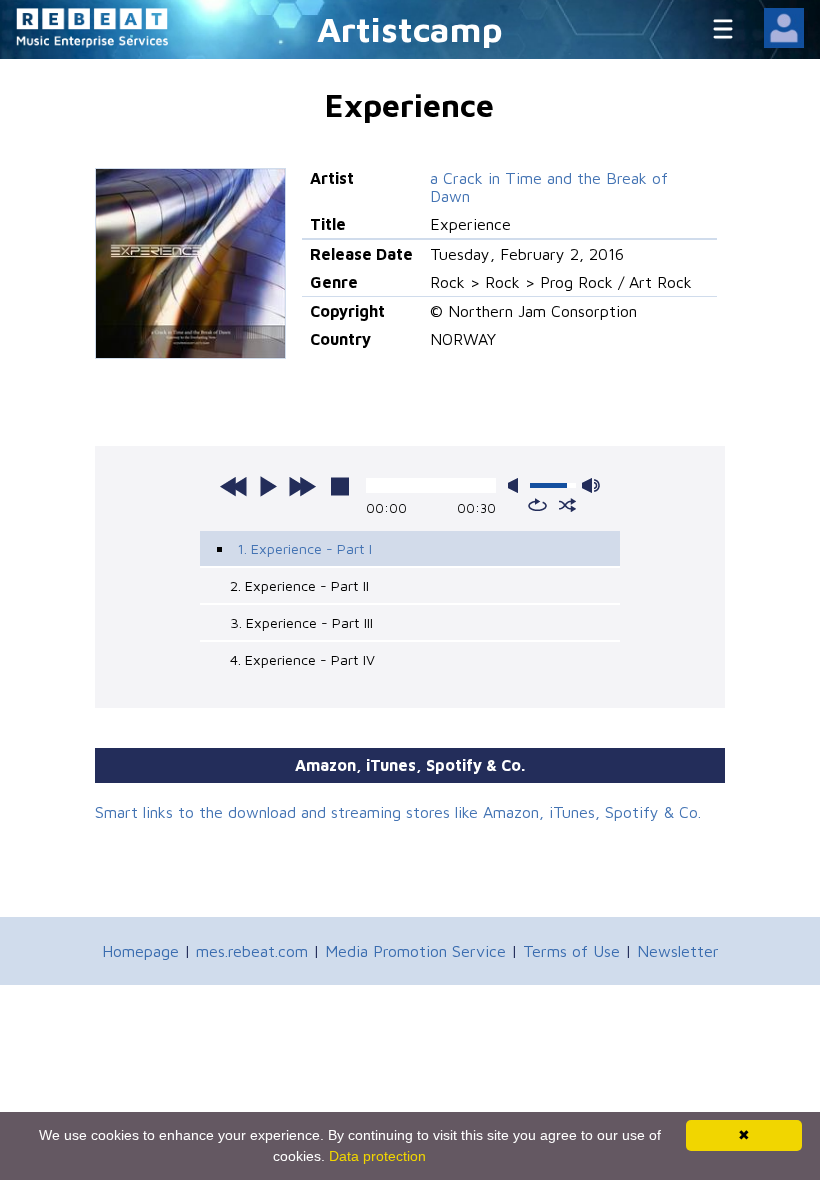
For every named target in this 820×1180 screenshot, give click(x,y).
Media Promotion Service (415, 951)
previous (234, 486)
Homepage (140, 951)
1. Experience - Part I (304, 548)
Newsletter (678, 951)
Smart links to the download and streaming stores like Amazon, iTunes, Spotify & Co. (398, 812)
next (302, 486)
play (268, 486)
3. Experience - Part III (301, 622)
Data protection (377, 1156)
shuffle (567, 505)
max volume (591, 485)
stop (340, 486)
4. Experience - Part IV (302, 659)
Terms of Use (571, 951)
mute (517, 485)
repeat (537, 505)
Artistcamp (410, 28)
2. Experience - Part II (299, 585)
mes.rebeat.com (252, 951)
